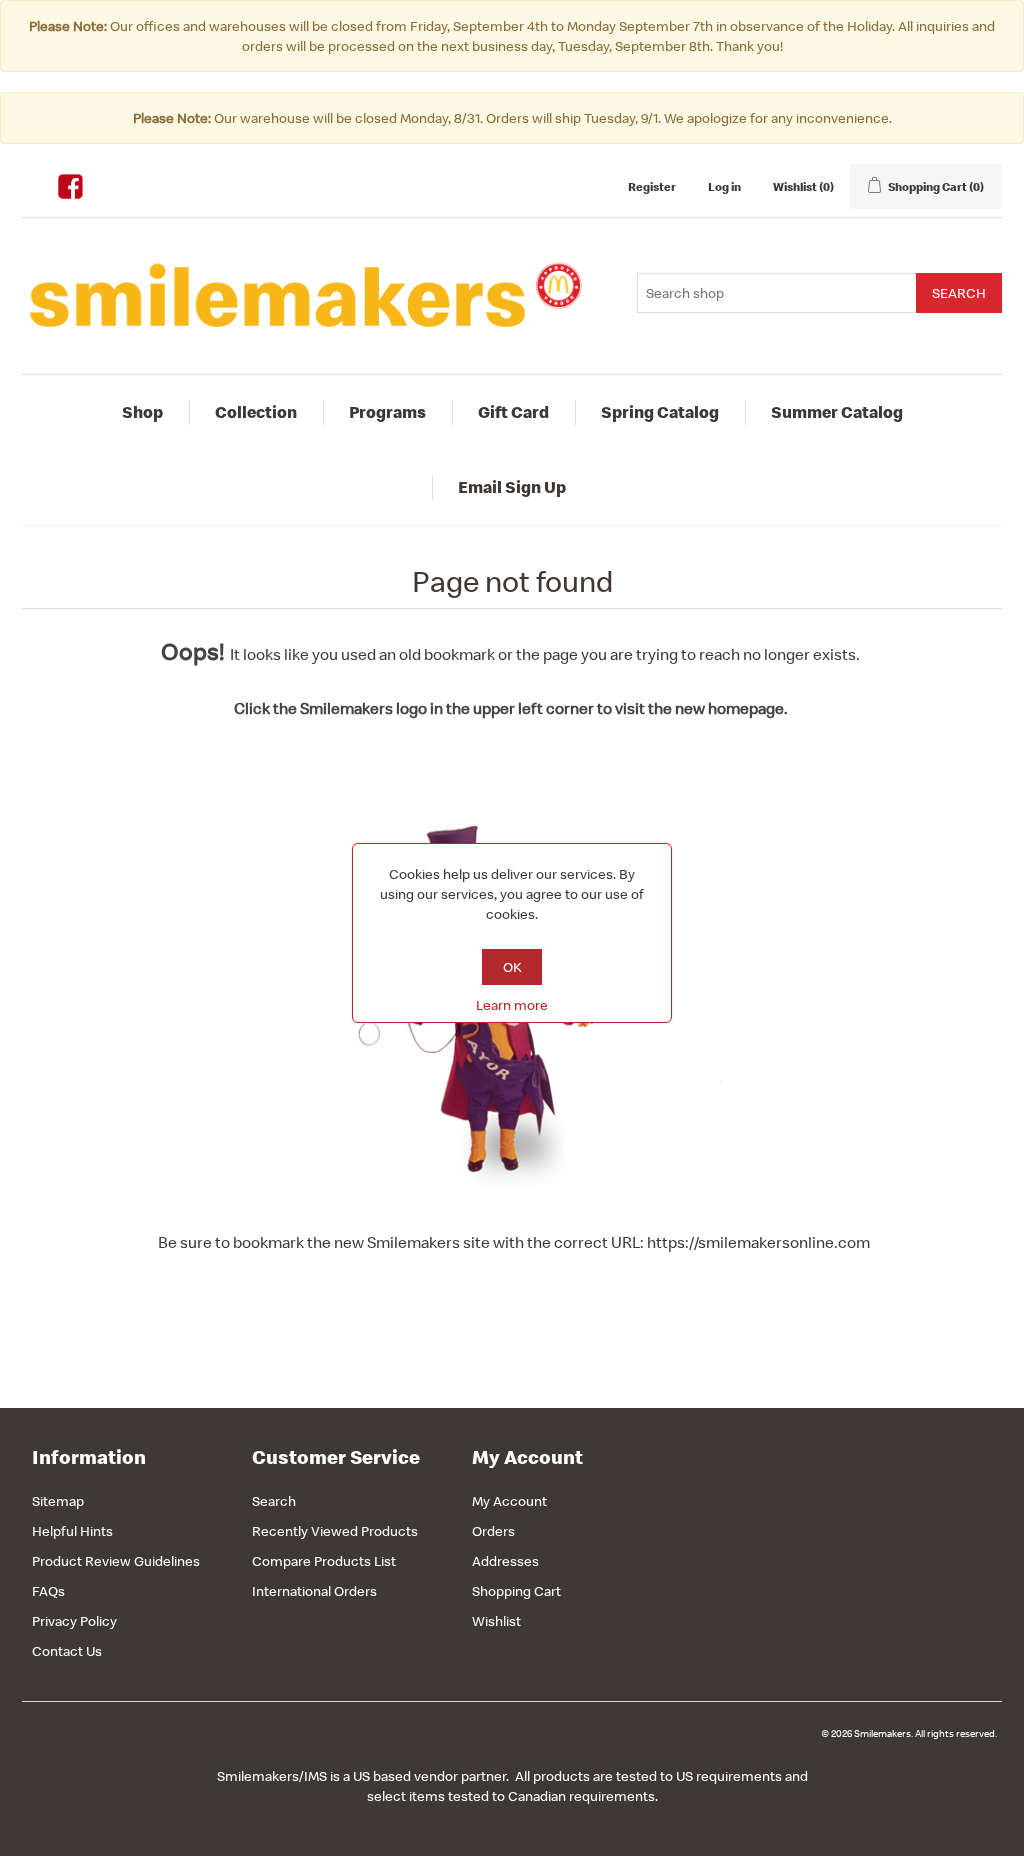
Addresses (505, 1561)
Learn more (512, 1005)
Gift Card (513, 412)
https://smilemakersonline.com (758, 1242)
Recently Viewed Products (335, 1531)
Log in (724, 186)
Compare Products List (324, 1561)
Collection (256, 412)
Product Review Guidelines (116, 1561)
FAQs (48, 1591)
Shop (142, 412)
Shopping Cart (516, 1591)
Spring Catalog (660, 412)
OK (512, 967)
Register (652, 186)
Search (274, 1501)
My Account (509, 1501)
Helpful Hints (72, 1531)
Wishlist (496, 1621)
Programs (387, 412)
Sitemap (58, 1501)
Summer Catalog (837, 412)
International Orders (314, 1591)
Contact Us (67, 1651)
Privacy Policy (74, 1621)
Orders (493, 1531)
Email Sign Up (512, 487)
